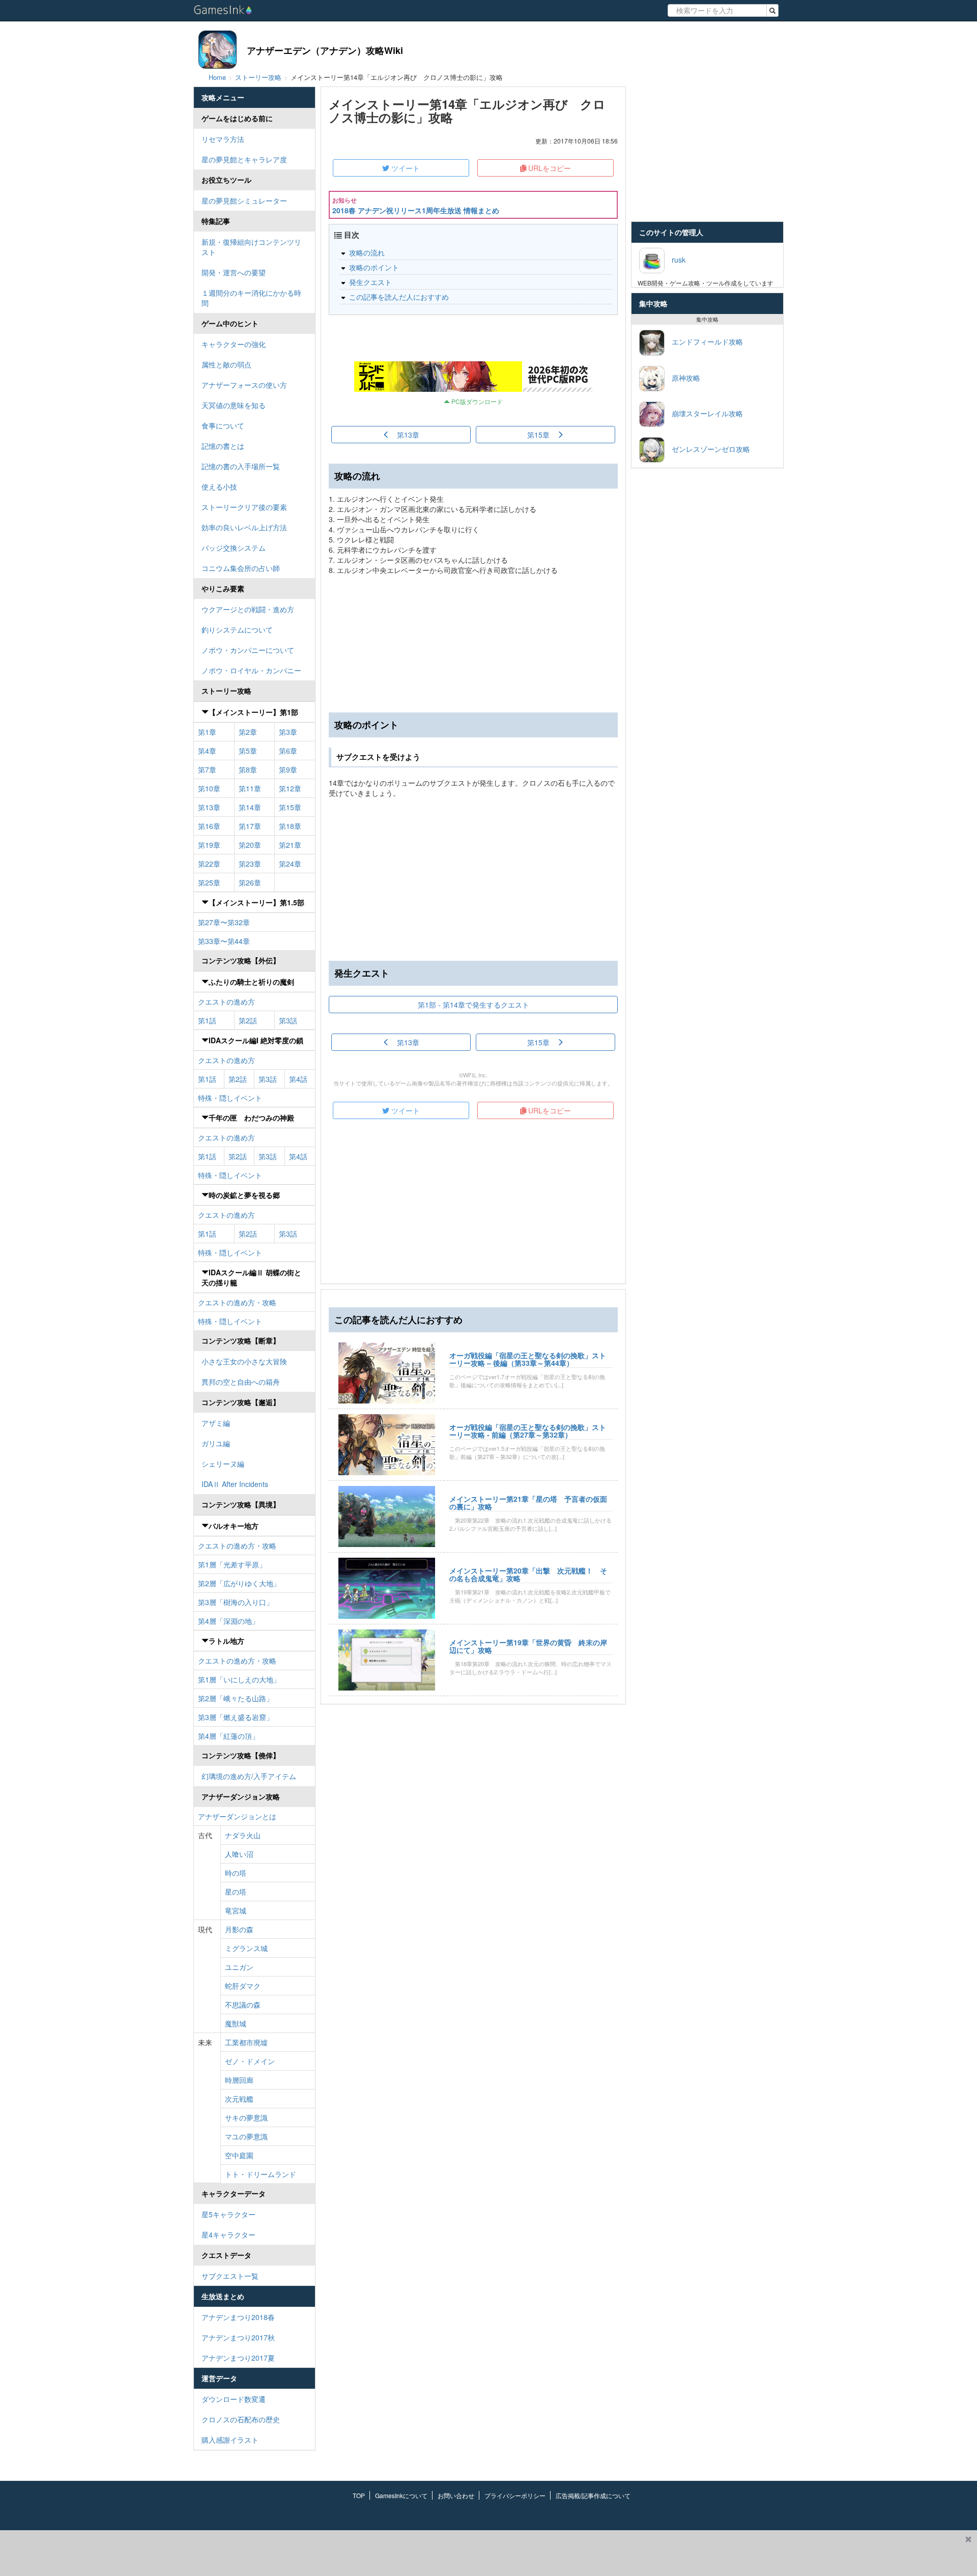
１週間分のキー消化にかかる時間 (251, 298)
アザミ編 (216, 1423)
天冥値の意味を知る (234, 405)
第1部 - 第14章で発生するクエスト (473, 1005)
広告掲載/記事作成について (593, 2495)
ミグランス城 (246, 1948)
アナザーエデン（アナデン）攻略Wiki (325, 50)
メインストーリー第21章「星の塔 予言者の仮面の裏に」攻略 (528, 1502)
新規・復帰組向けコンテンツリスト (251, 247)
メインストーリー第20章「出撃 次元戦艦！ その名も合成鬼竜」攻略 (528, 1574)
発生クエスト (370, 282)
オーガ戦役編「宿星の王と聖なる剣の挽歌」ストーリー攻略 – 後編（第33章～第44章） (528, 1359)
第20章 (250, 845)
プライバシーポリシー (515, 2495)
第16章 (209, 826)
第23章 (250, 864)
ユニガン (239, 1967)
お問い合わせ (456, 2495)
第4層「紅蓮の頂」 (228, 1736)
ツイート (405, 168)
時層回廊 (239, 2080)
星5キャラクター (228, 2214)
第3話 (288, 1020)
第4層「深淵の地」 (228, 1621)
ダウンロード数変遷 (234, 2399)
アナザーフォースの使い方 (244, 385)
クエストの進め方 (226, 1001)
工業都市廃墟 (246, 2042)
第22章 (209, 864)
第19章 (209, 845)
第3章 (288, 732)
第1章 (207, 732)
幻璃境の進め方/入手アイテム (249, 1776)
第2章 (248, 732)
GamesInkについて (401, 2495)
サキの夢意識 (246, 2117)
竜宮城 (236, 1910)
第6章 (288, 751)
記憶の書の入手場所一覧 (241, 466)
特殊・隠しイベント (230, 1098)
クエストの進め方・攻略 (237, 1302)
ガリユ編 (216, 1443)
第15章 (290, 807)
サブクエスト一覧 (230, 2276)
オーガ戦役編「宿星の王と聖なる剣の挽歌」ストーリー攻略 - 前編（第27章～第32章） (528, 1431)
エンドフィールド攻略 (704, 341)
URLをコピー (549, 168)
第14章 (250, 807)
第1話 (207, 1020)
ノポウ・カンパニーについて (248, 650)
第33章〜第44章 (224, 941)
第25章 (209, 882)
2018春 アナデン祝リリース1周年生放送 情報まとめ (416, 210)
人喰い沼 (239, 1854)
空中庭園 (239, 2155)
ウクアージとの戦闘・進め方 (248, 609)
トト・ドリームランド (261, 2174)
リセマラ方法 (223, 139)
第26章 (250, 882)
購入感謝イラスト (230, 2440)
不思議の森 (243, 2005)
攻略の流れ (367, 252)
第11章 (250, 788)
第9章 (288, 769)
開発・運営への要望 (234, 272)
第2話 (248, 1020)
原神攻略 (682, 377)
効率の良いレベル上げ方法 (244, 527)
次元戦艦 (239, 2099)
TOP (359, 2495)
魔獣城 (236, 2023)
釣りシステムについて (237, 629)
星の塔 (236, 1892)
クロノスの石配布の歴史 (241, 2419)
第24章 (290, 864)
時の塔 (236, 1873)
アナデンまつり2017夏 (238, 2358)
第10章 (209, 788)
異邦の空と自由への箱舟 (241, 1382)
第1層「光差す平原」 (232, 1564)
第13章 (209, 807)
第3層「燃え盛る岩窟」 (236, 1717)
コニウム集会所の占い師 (241, 568)
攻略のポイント (374, 267)
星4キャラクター (228, 2235)
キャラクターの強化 (234, 344)
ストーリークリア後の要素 (244, 507)
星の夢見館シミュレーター (244, 201)
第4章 (207, 751)
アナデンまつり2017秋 (238, 2337)
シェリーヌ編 (223, 1464)
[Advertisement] (473, 879)
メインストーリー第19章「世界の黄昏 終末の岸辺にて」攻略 (528, 1646)
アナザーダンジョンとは (237, 1816)
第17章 (250, 826)
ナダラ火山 (243, 1835)
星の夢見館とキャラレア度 (244, 159)
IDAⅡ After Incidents (235, 1484)
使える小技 (219, 486)
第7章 (207, 769)
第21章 (290, 845)
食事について (223, 425)
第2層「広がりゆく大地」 (239, 1583)
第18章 (290, 826)
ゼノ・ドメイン (250, 2061)
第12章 (290, 788)
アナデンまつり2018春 (238, 2317)
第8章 (248, 769)
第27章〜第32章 (224, 922)
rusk (675, 259)
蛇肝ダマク (243, 1986)
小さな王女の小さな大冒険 (244, 1361)
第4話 (298, 1079)
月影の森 (239, 1929)
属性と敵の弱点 (226, 364)
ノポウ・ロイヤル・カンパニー (251, 670)
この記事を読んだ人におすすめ (399, 297)
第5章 (248, 751)
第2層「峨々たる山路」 (236, 1698)
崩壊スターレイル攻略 (704, 413)
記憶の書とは (223, 446)
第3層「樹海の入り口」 (236, 1602)
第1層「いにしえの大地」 (239, 1679)
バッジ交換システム (234, 548)
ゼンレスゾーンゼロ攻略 (707, 448)
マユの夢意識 (246, 2136)
